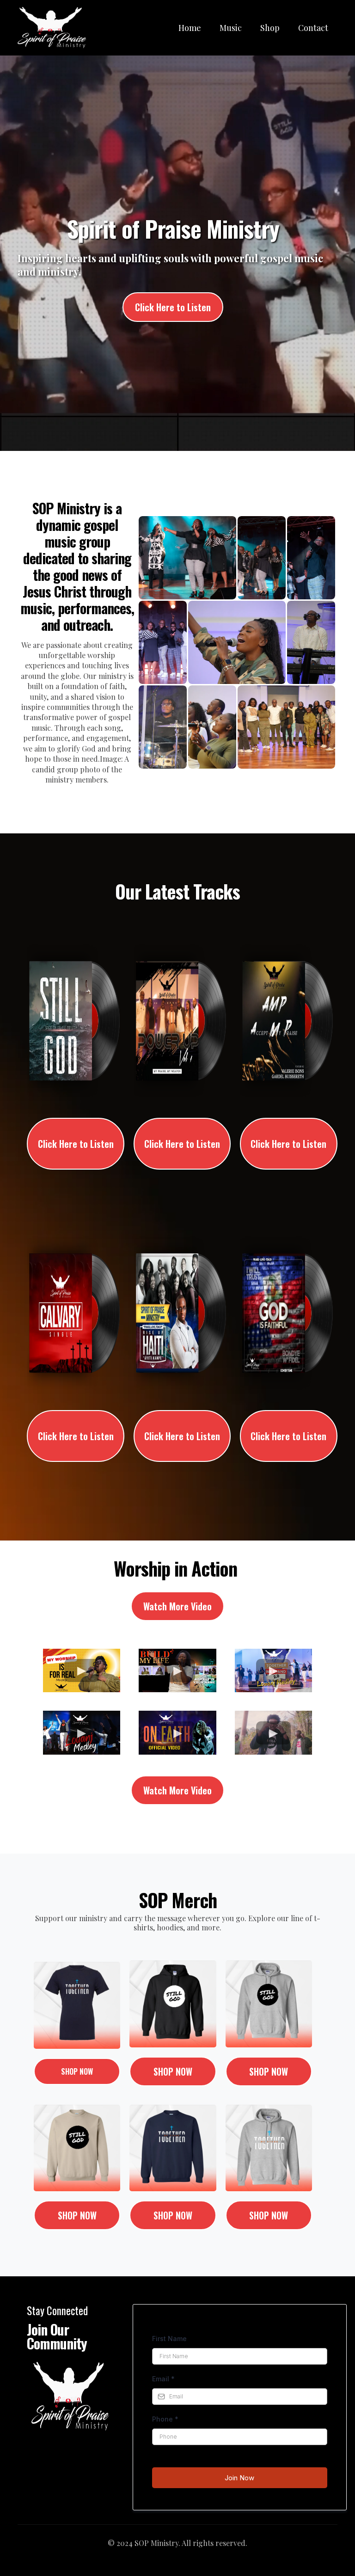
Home (190, 28)
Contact (313, 28)
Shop (270, 28)
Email (163, 2379)
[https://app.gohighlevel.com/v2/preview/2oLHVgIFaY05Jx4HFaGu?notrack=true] (52, 28)
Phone (165, 2419)
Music (231, 28)
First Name (169, 2339)
